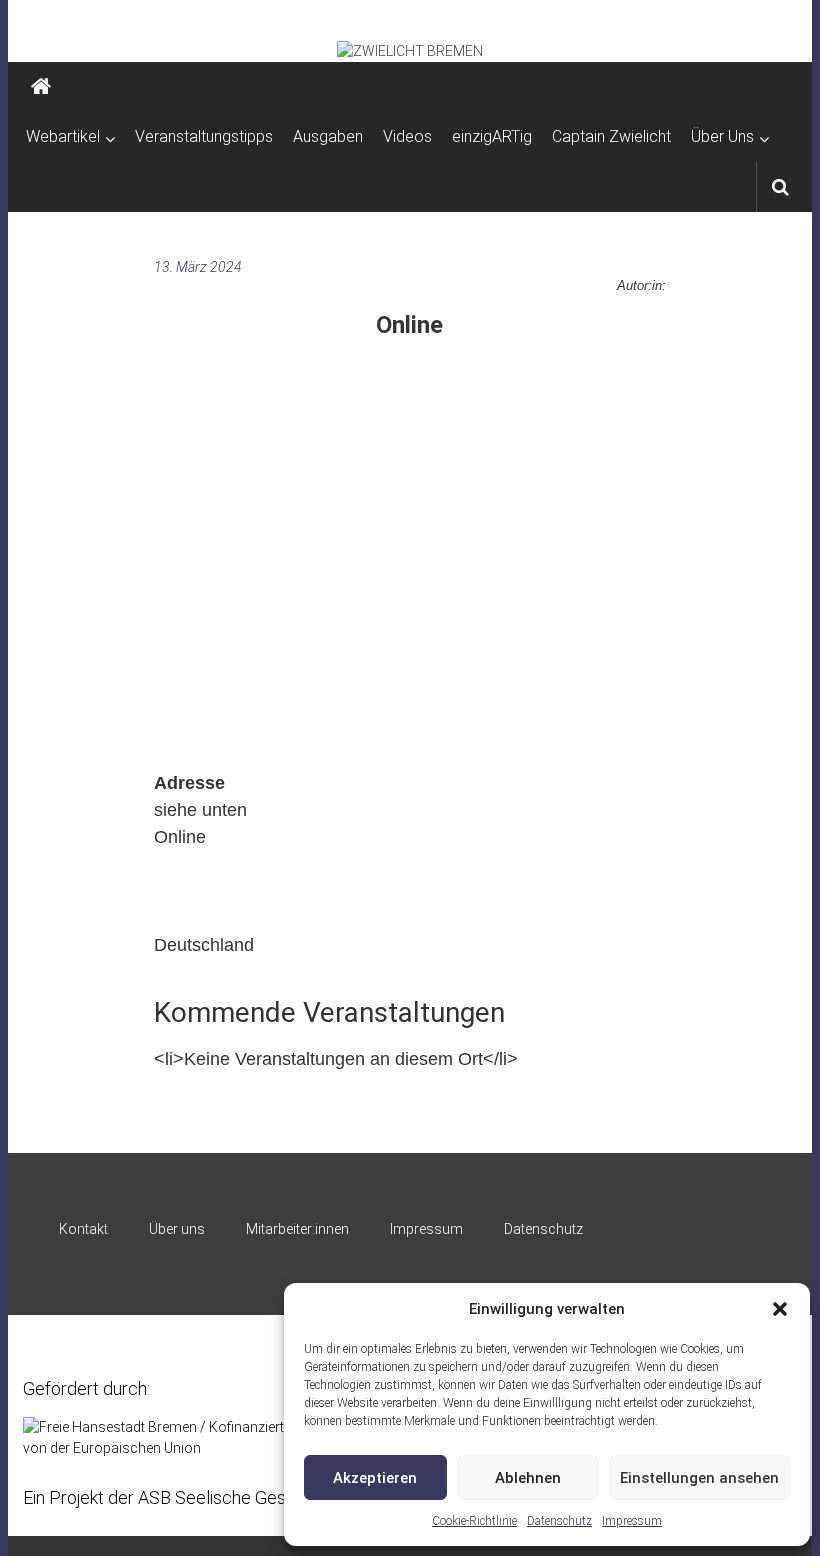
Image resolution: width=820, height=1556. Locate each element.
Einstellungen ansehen (699, 1478)
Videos (407, 136)
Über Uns (722, 136)
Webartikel (63, 136)
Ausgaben (328, 136)
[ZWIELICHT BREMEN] (410, 51)
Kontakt (83, 1229)
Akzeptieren (375, 1478)
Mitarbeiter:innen (297, 1229)
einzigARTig (492, 136)
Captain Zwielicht (611, 136)
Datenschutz (559, 1521)
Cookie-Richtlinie (474, 1521)
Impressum (632, 1521)
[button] (780, 1309)
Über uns (177, 1229)
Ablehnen (528, 1478)
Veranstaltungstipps (204, 136)
